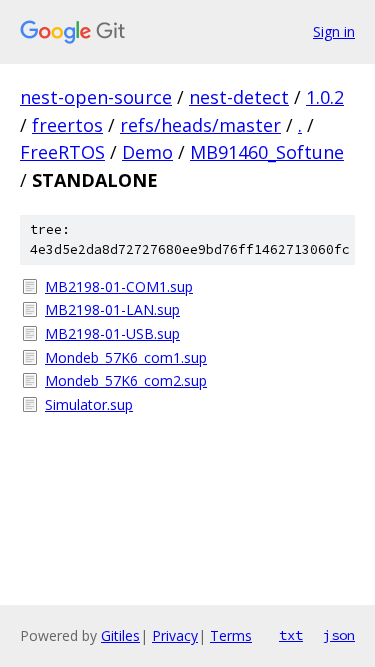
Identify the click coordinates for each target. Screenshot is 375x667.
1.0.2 (325, 97)
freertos (67, 125)
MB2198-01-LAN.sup (112, 309)
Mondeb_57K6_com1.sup (126, 357)
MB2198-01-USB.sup (112, 333)
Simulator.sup (89, 404)
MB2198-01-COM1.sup (119, 286)
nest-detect (239, 97)
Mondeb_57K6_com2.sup (126, 380)
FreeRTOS (62, 152)
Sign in (334, 31)
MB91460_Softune (267, 152)
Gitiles (120, 635)
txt (291, 635)
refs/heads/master (200, 125)
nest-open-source (96, 97)
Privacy (175, 635)
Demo (147, 152)
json (339, 635)
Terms (231, 635)
